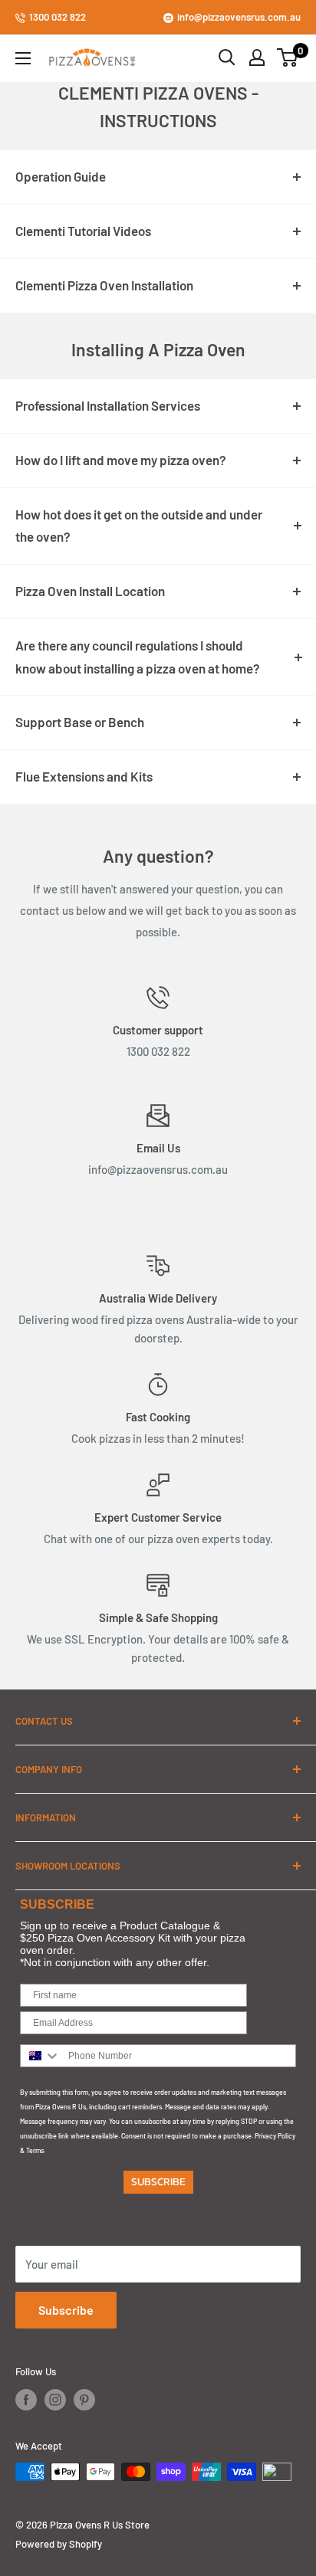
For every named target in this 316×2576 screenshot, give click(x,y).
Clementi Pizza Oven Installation (104, 285)
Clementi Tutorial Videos (83, 231)
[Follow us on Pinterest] (84, 2400)
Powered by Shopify (59, 2544)
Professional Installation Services (108, 405)
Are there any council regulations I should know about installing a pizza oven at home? (138, 657)
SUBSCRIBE (158, 2182)
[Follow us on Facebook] (26, 2400)
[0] (288, 57)
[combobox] (41, 2056)
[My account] (257, 57)
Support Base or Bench (80, 722)
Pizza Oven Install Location (90, 591)
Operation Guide (61, 176)
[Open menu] (23, 58)
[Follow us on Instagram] (55, 2400)
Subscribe (66, 2310)
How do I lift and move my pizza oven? (121, 460)
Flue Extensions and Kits (84, 776)
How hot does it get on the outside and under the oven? (139, 526)
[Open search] (227, 57)
